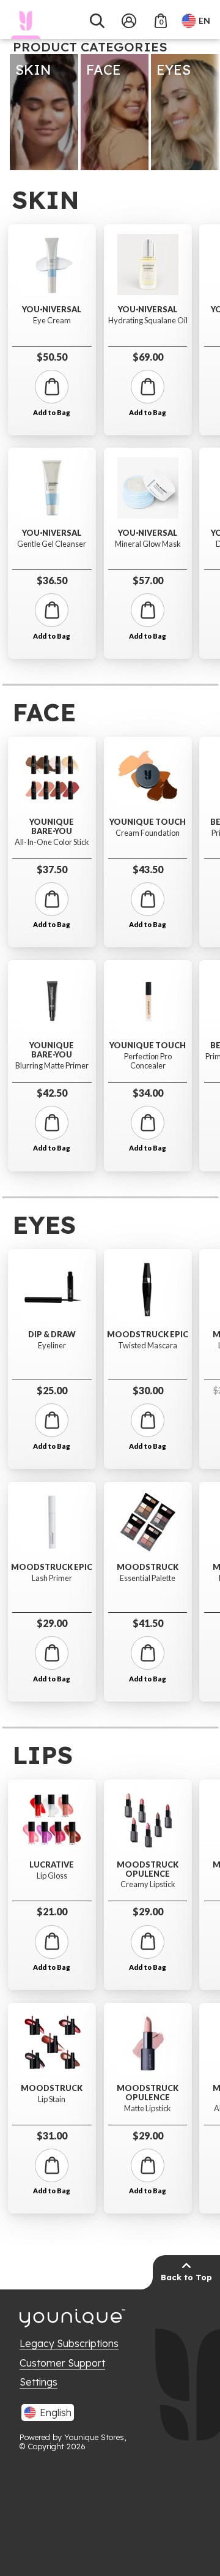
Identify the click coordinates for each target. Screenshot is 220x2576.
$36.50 (52, 580)
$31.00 (52, 2135)
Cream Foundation (148, 833)
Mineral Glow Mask (148, 544)
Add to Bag (52, 413)
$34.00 (148, 1093)
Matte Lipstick (148, 2108)
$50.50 (52, 357)
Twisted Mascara (148, 1346)
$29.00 (52, 1623)
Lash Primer (52, 1578)
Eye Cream (52, 321)
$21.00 (52, 1911)
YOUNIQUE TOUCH (148, 822)
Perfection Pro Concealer (148, 1061)
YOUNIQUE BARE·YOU (52, 826)
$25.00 (52, 1390)
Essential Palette (148, 1578)
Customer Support (62, 2363)
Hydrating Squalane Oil (148, 321)
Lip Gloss (52, 1876)
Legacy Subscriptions (69, 2343)
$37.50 (52, 869)
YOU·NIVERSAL (52, 310)
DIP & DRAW (52, 1335)
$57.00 (148, 580)
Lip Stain (52, 2099)
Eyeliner (52, 1346)
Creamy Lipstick (148, 1884)
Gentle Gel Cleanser (52, 544)
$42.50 (52, 1093)
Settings (38, 2382)
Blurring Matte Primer (52, 1066)
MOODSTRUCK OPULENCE (148, 1869)
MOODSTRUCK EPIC (52, 1567)
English (56, 2413)
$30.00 (148, 1390)
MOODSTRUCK (148, 1567)
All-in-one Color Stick (52, 842)
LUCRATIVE (52, 1865)
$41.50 (148, 1623)
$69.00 (148, 357)
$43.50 (148, 869)
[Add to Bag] (52, 387)
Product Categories (90, 47)
